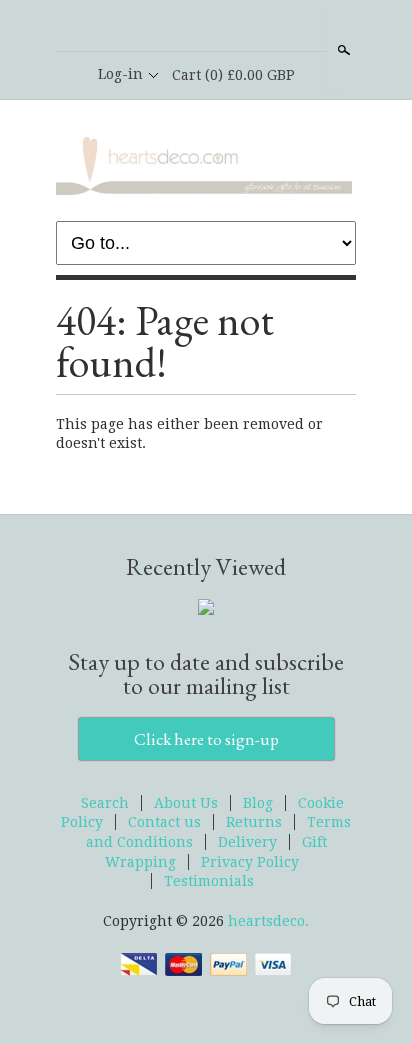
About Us (186, 803)
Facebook (205, 27)
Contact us (164, 822)
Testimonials (209, 881)
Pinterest (239, 27)
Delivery (247, 842)
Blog (258, 803)
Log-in (120, 74)
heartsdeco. (268, 921)
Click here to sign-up (206, 739)
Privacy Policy (250, 862)
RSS (171, 27)
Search (342, 50)
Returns (254, 822)
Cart (233, 75)
